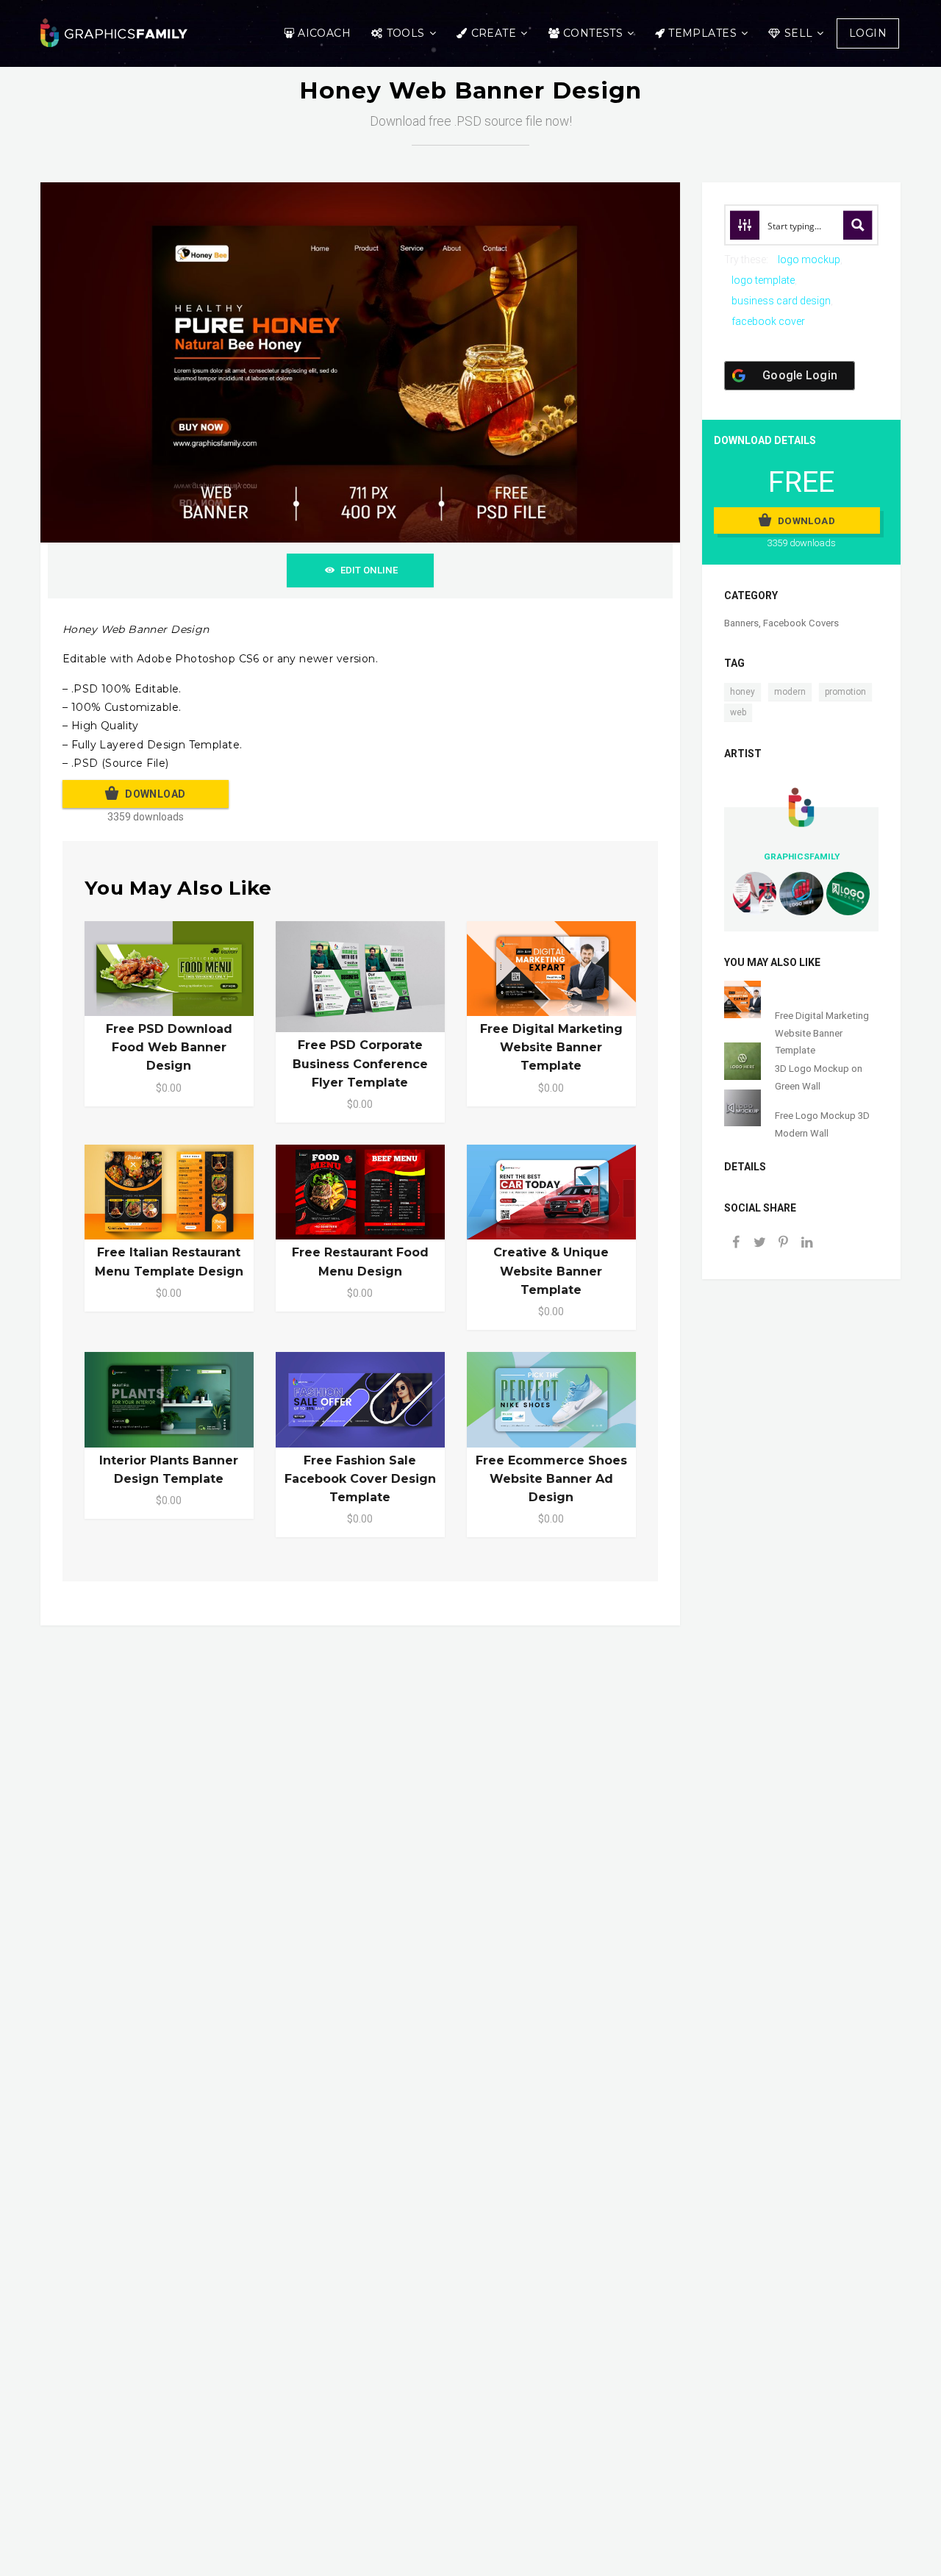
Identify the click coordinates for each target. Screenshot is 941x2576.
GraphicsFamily (802, 856)
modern (790, 692)
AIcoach (324, 33)
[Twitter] (759, 1244)
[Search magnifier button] (858, 225)
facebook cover (768, 321)
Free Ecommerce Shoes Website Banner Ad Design (551, 1479)
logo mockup (809, 260)
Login (868, 33)
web (738, 712)
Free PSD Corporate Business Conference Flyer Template (360, 1063)
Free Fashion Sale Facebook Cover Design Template (360, 1479)
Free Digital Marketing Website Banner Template (551, 1047)
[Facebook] (736, 1244)
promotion (845, 692)
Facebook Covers (801, 623)
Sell (799, 33)
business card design (781, 301)
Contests (593, 33)
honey (743, 692)
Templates (702, 33)
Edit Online (369, 570)
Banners (741, 623)
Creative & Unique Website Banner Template (551, 1271)
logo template (763, 280)
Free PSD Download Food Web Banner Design (169, 1047)
